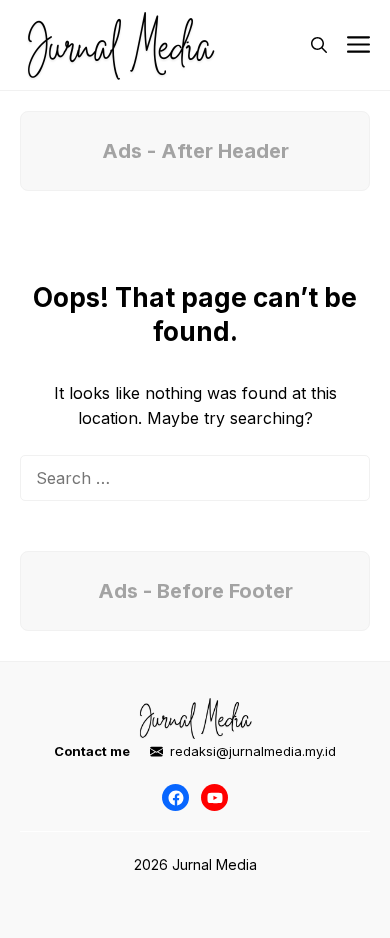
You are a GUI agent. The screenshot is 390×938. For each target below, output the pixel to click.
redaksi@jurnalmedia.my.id (253, 751)
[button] (319, 45)
